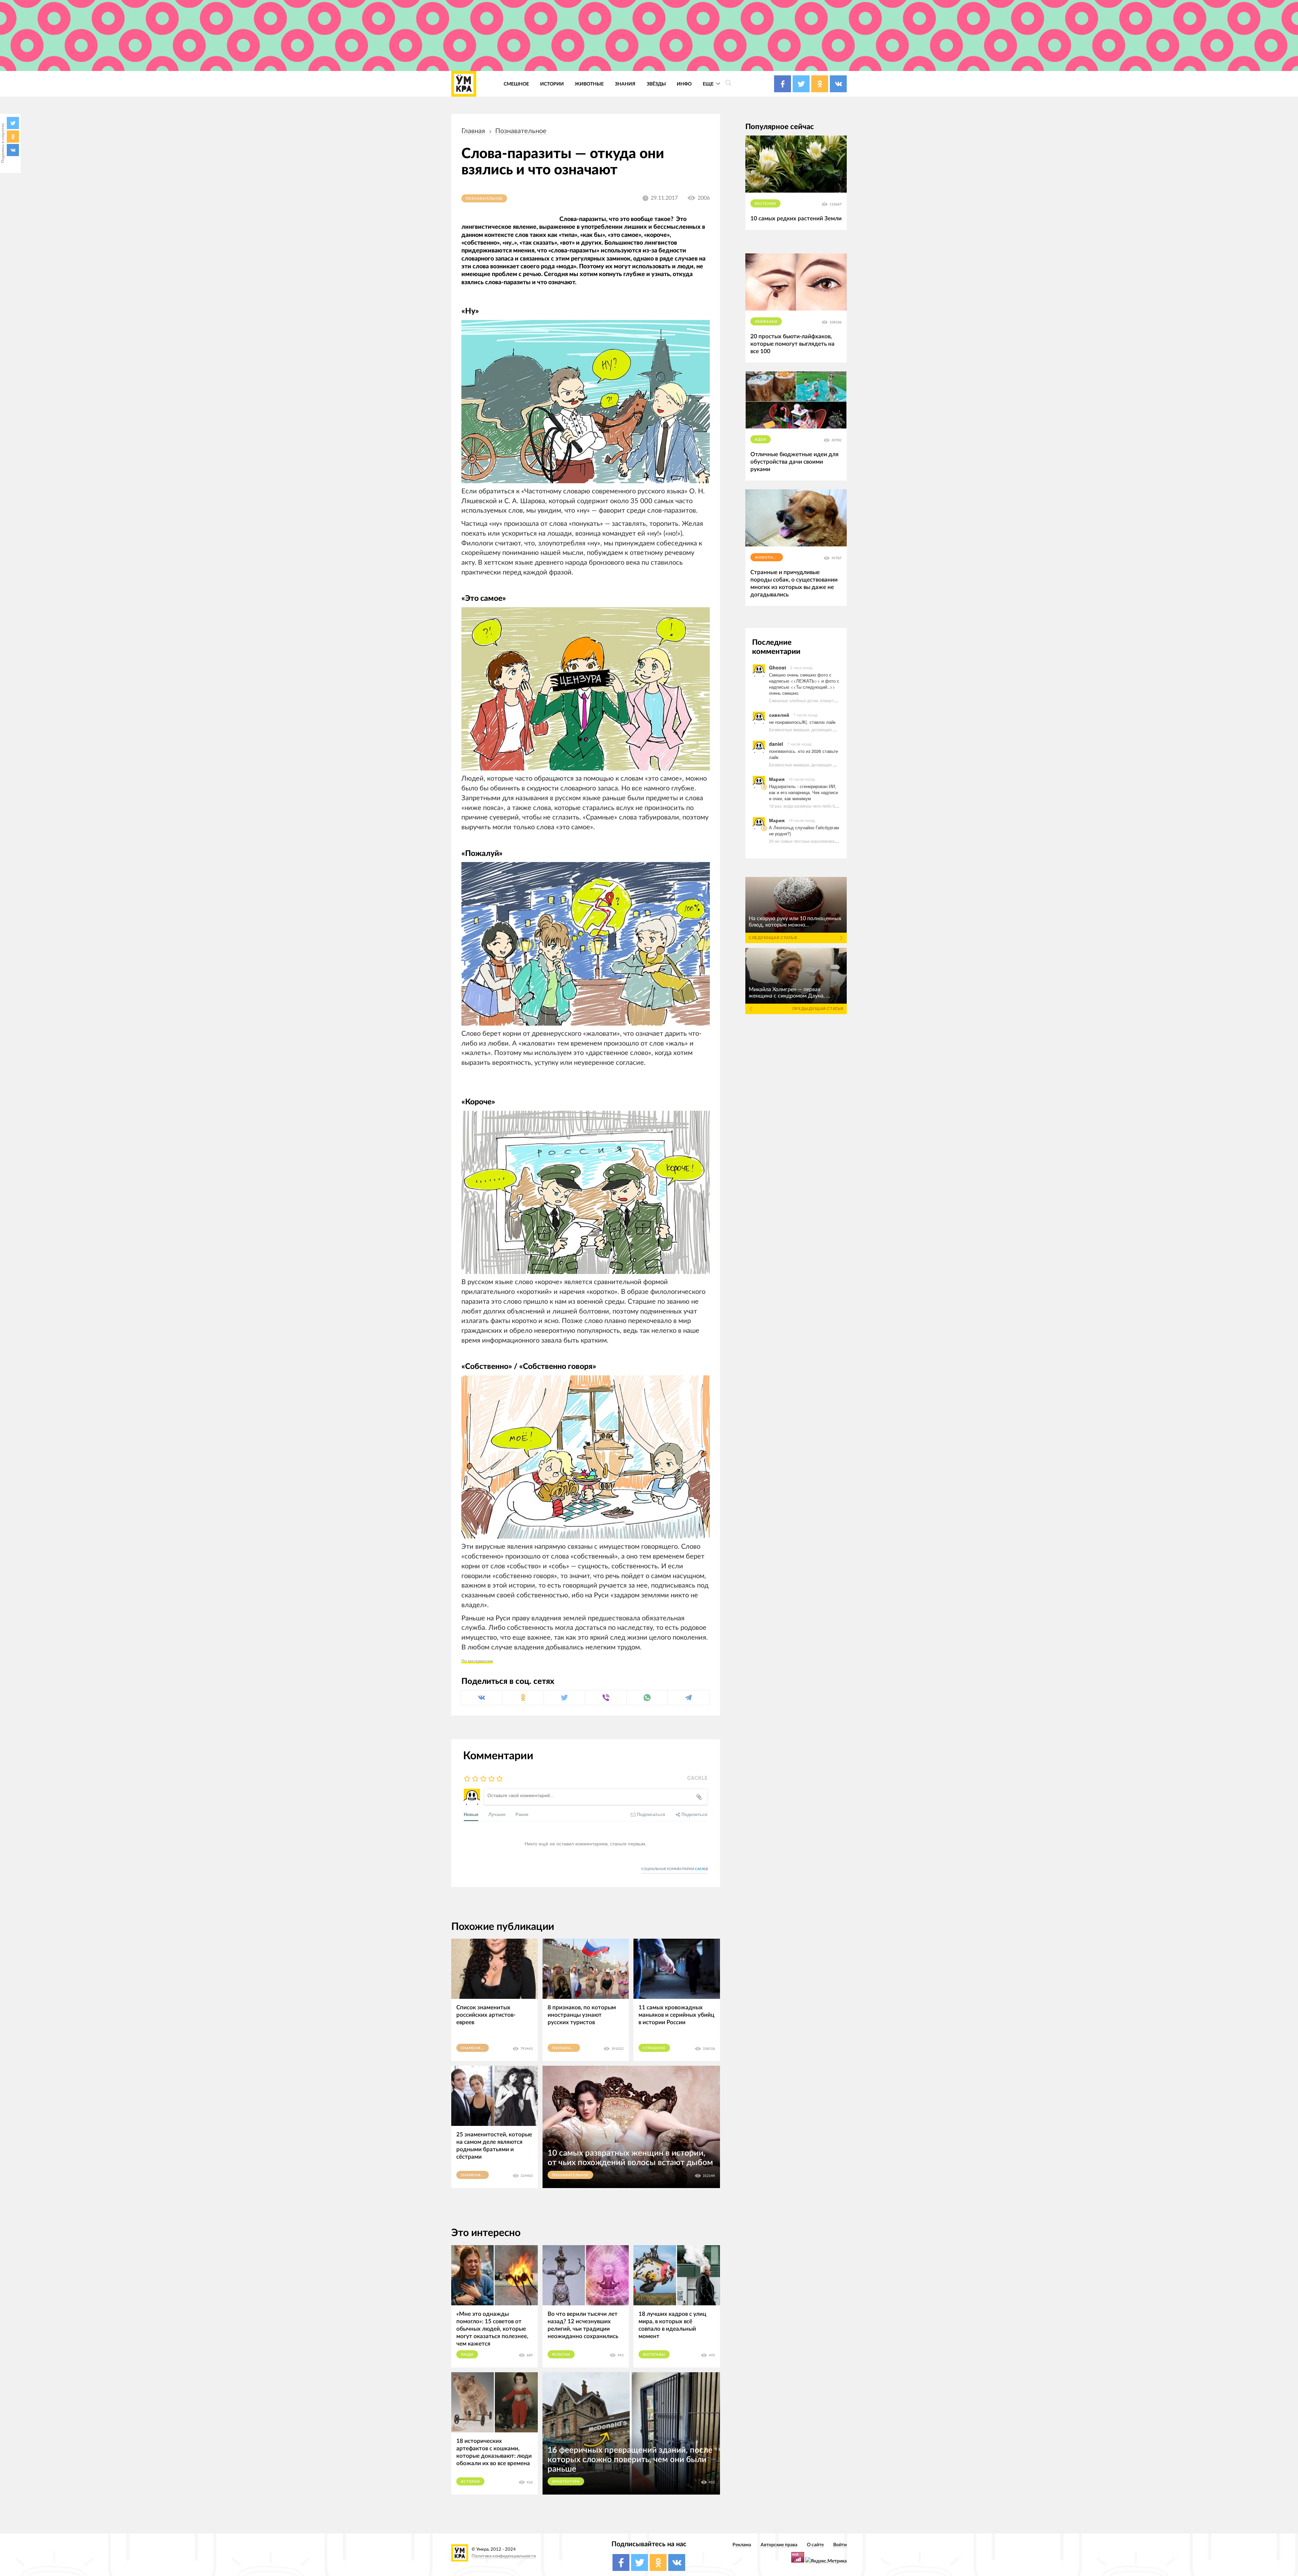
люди (467, 2355)
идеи (761, 440)
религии (561, 2355)
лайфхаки (766, 322)
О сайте (815, 2545)
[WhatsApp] (647, 1698)
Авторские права (779, 2545)
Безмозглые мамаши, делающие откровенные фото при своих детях (835, 729)
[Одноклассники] (13, 137)
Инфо (684, 84)
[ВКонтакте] (13, 150)
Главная (473, 131)
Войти (840, 2545)
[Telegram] (688, 1698)
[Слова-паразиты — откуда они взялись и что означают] (586, 402)
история (470, 2482)
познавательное (521, 131)
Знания (625, 84)
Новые (471, 1814)
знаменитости (475, 2048)
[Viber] (606, 1698)
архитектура (566, 2482)
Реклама (742, 2545)
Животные (589, 84)
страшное (654, 2048)
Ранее (522, 1814)
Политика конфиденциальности (504, 2556)
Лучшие (497, 1814)
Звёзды (656, 84)
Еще (709, 84)
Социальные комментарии (675, 1869)
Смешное (516, 84)
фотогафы (654, 2355)
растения (765, 204)
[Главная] (464, 84)
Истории (552, 84)
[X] (13, 123)
